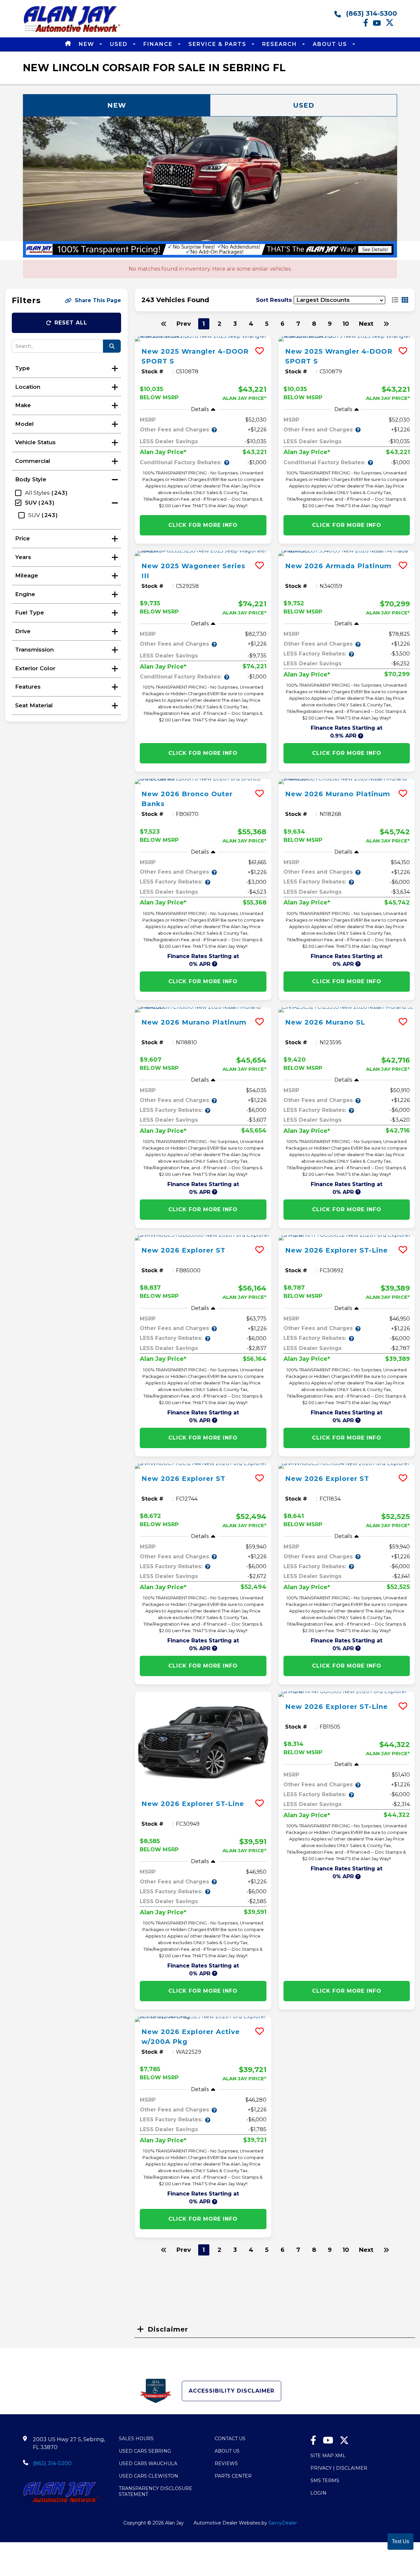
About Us (331, 44)
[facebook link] (368, 25)
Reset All (71, 323)
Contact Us (230, 2439)
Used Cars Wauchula (148, 2463)
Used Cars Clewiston (148, 2476)
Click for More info (203, 525)
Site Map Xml (328, 2456)
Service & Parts (218, 44)
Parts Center (233, 2476)
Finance (159, 44)
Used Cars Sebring (145, 2451)
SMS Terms (325, 2481)
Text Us (400, 2541)
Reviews (226, 2463)
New (87, 44)
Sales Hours (136, 2439)
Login (318, 2493)
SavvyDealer (283, 2523)
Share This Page (98, 300)
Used (120, 44)
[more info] (203, 339)
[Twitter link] (391, 25)
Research (281, 44)
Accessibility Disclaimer (231, 2391)
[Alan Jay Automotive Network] (72, 32)
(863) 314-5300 (371, 13)
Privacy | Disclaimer (339, 2468)
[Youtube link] (379, 25)
